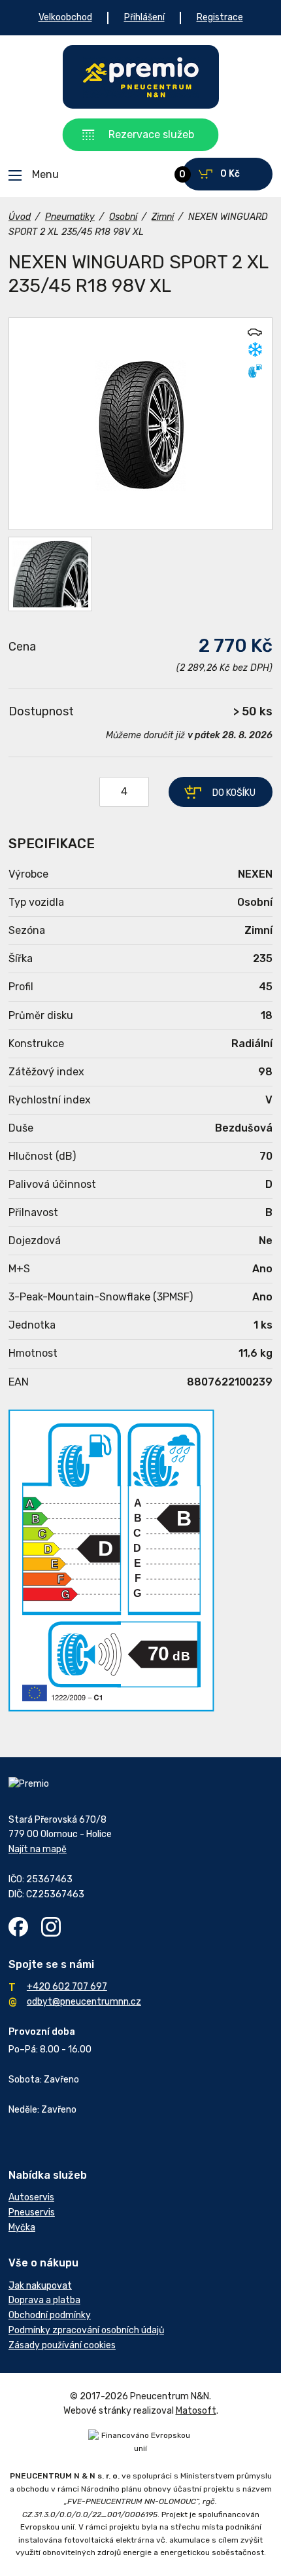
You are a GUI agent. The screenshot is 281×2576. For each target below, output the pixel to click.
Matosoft (196, 2411)
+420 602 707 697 (67, 1987)
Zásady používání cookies (62, 2345)
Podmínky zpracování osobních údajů (86, 2330)
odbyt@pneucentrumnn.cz (84, 2002)
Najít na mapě (38, 1849)
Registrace (220, 17)
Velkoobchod (65, 17)
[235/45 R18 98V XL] (50, 574)
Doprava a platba (44, 2300)
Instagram (51, 1927)
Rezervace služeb (151, 134)
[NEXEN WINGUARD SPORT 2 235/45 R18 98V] (140, 424)
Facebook (18, 1927)
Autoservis (31, 2197)
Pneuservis (32, 2212)
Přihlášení (144, 17)
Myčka (22, 2227)
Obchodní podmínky (50, 2315)
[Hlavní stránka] (141, 77)
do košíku (234, 793)
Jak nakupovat (40, 2286)
